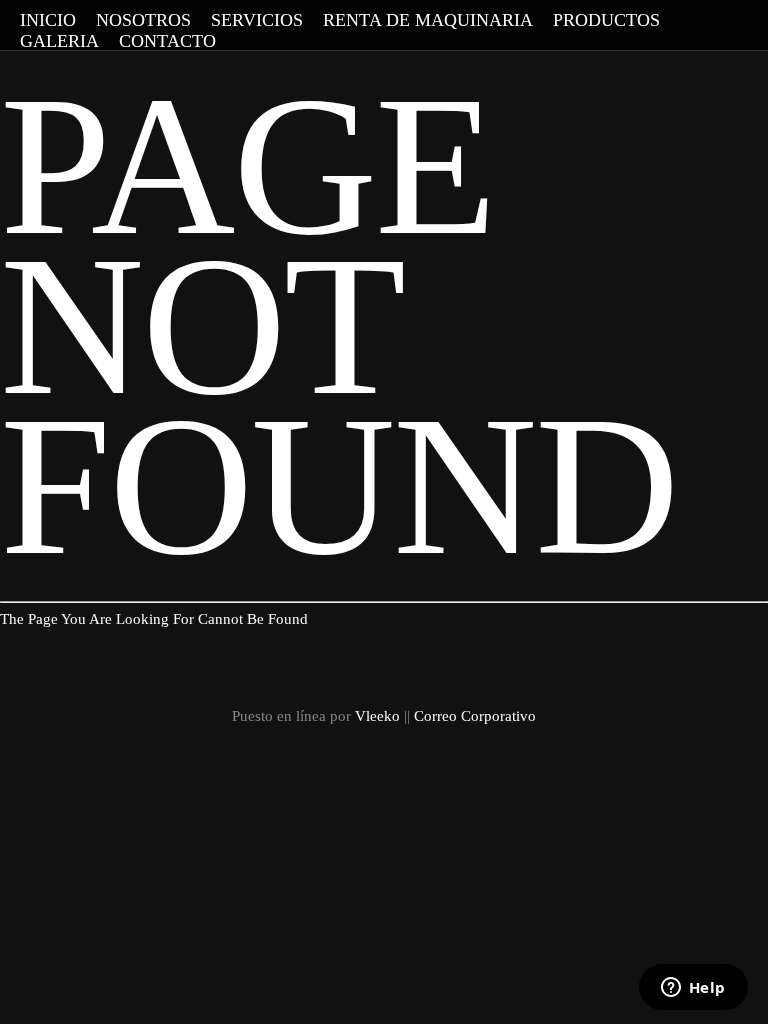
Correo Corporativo (475, 716)
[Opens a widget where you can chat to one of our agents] (693, 989)
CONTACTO (167, 41)
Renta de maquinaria (428, 20)
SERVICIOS (257, 20)
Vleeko (377, 716)
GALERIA (59, 41)
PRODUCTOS (606, 20)
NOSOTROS (143, 20)
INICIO (48, 20)
